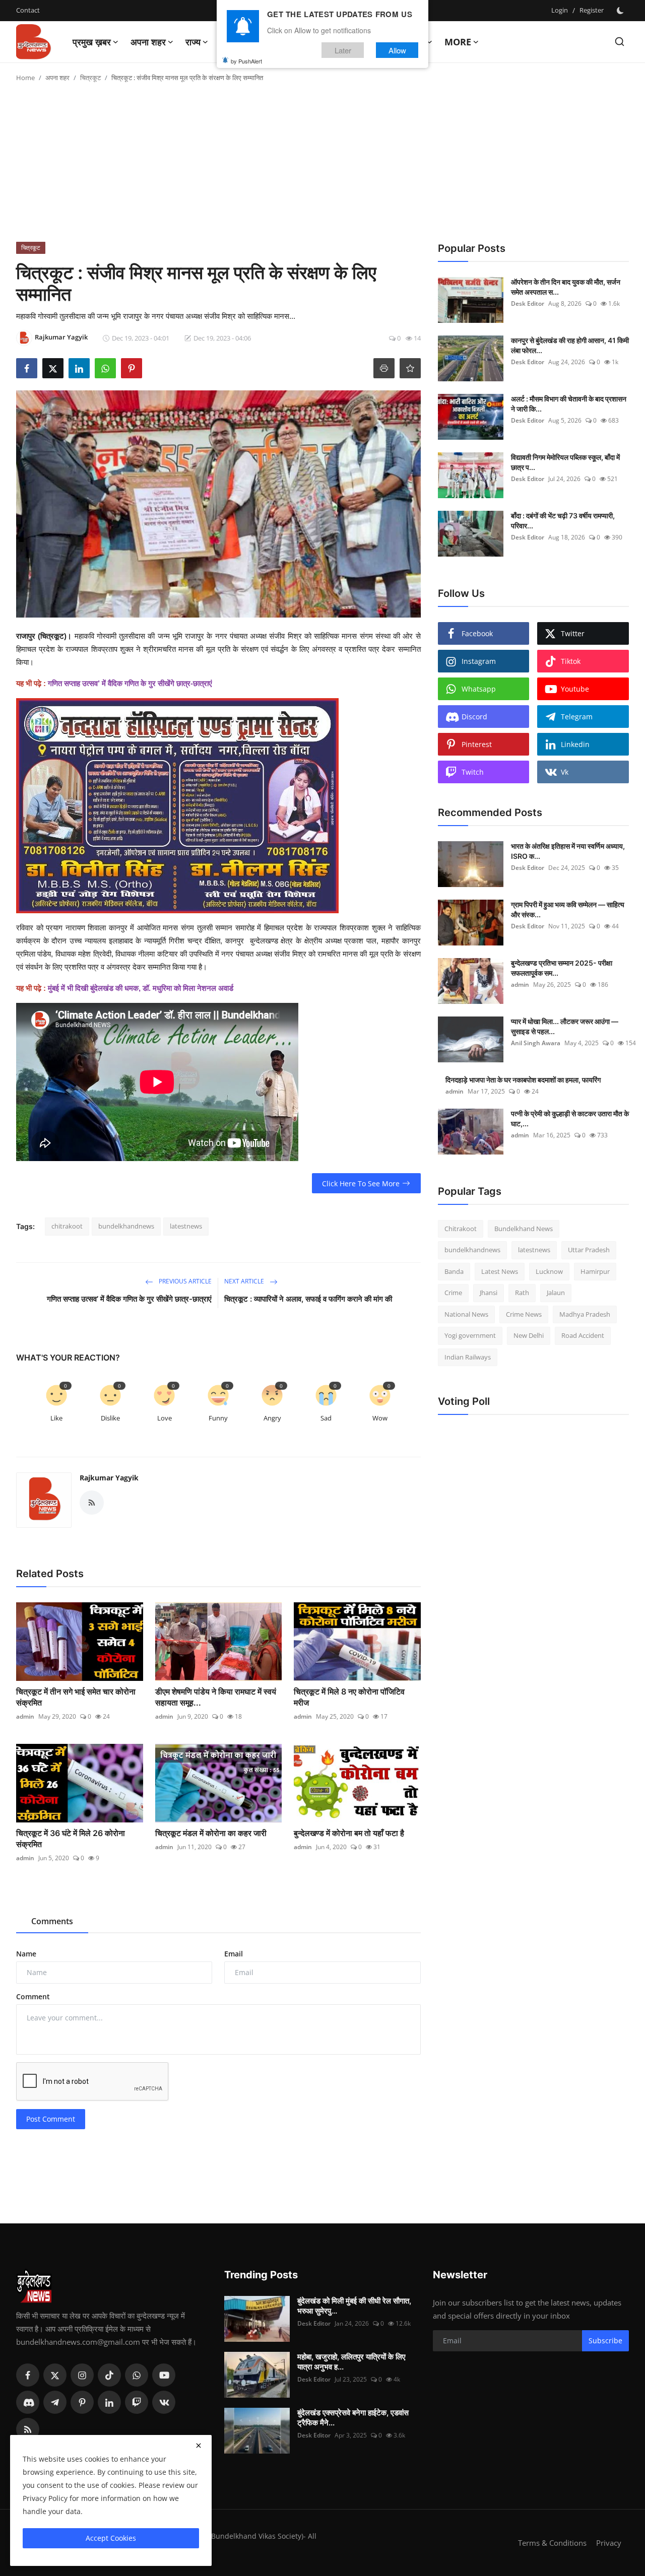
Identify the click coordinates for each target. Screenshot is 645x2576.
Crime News (524, 1314)
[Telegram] (55, 2402)
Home (25, 78)
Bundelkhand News (524, 1229)
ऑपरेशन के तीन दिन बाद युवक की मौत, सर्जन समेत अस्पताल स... (566, 287)
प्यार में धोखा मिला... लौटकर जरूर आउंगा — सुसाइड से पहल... (565, 1026)
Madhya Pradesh (585, 1314)
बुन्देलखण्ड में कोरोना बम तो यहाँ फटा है (349, 1833)
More (458, 42)
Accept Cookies (111, 2538)
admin (25, 1716)
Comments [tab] (52, 1921)
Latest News (500, 1271)
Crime (453, 1293)
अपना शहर (57, 78)
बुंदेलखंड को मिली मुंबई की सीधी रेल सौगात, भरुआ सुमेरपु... (354, 2306)
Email (234, 1954)
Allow (397, 50)
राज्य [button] (193, 42)
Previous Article (184, 1281)
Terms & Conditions (552, 2543)
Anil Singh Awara (536, 1043)
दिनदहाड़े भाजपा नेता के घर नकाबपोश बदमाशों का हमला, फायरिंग (523, 1080)
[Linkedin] (109, 2402)
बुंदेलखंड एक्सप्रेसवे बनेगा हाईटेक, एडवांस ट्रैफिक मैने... (353, 2418)
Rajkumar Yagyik (109, 1478)
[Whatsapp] (137, 2375)
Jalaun (556, 1293)
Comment (33, 1996)
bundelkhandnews (126, 1226)
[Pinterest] (82, 2402)
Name (26, 1954)
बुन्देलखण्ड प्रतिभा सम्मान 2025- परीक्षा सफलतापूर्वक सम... (562, 968)
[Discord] (28, 2402)
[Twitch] (137, 2402)
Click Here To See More (361, 1183)
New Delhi (529, 1336)
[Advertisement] (322, 166)
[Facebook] (28, 2375)
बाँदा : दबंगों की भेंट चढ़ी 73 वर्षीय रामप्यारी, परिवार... (563, 521)
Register (592, 10)
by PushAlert (246, 60)
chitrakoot (67, 1226)
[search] (620, 42)
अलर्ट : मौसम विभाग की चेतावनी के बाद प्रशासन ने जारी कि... (569, 404)
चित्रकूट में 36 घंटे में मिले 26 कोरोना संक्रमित (71, 1839)
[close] (199, 2446)
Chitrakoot (461, 1229)
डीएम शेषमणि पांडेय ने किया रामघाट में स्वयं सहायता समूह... (216, 1697)
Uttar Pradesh (589, 1250)
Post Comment (51, 2119)
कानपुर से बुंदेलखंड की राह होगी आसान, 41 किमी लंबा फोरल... (570, 345)
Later (343, 50)
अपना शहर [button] (148, 42)
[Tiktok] (109, 2375)
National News (466, 1314)
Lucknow (549, 1271)
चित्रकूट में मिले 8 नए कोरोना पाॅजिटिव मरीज (349, 1697)
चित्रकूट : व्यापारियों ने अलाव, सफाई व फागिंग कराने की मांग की (308, 1299)
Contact (28, 10)
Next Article (245, 1281)
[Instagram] (82, 2375)
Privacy (609, 2543)
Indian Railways (468, 1357)
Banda (454, 1271)
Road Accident (583, 1336)
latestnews (186, 1226)
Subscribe (605, 2341)
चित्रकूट (90, 78)
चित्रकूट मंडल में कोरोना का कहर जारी (211, 1833)
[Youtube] (164, 2375)
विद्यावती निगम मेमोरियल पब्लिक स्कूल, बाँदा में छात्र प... (565, 462)
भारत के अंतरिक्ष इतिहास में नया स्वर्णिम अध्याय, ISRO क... (568, 851)
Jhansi (489, 1293)
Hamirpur (595, 1271)
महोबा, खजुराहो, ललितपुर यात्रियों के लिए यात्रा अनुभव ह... (351, 2362)
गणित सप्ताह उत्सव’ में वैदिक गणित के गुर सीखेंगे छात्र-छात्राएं (129, 1299)
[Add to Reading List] (410, 368)
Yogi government (470, 1336)
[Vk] (164, 2402)
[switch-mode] (621, 11)
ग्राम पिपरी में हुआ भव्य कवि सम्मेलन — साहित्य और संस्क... (568, 909)
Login (560, 10)
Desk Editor (528, 303)
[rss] (28, 2429)
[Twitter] (55, 2375)
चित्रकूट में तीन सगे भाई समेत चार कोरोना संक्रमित (76, 1697)
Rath (522, 1293)
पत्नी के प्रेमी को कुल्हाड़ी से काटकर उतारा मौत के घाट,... (570, 1118)
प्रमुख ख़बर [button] (92, 42)
